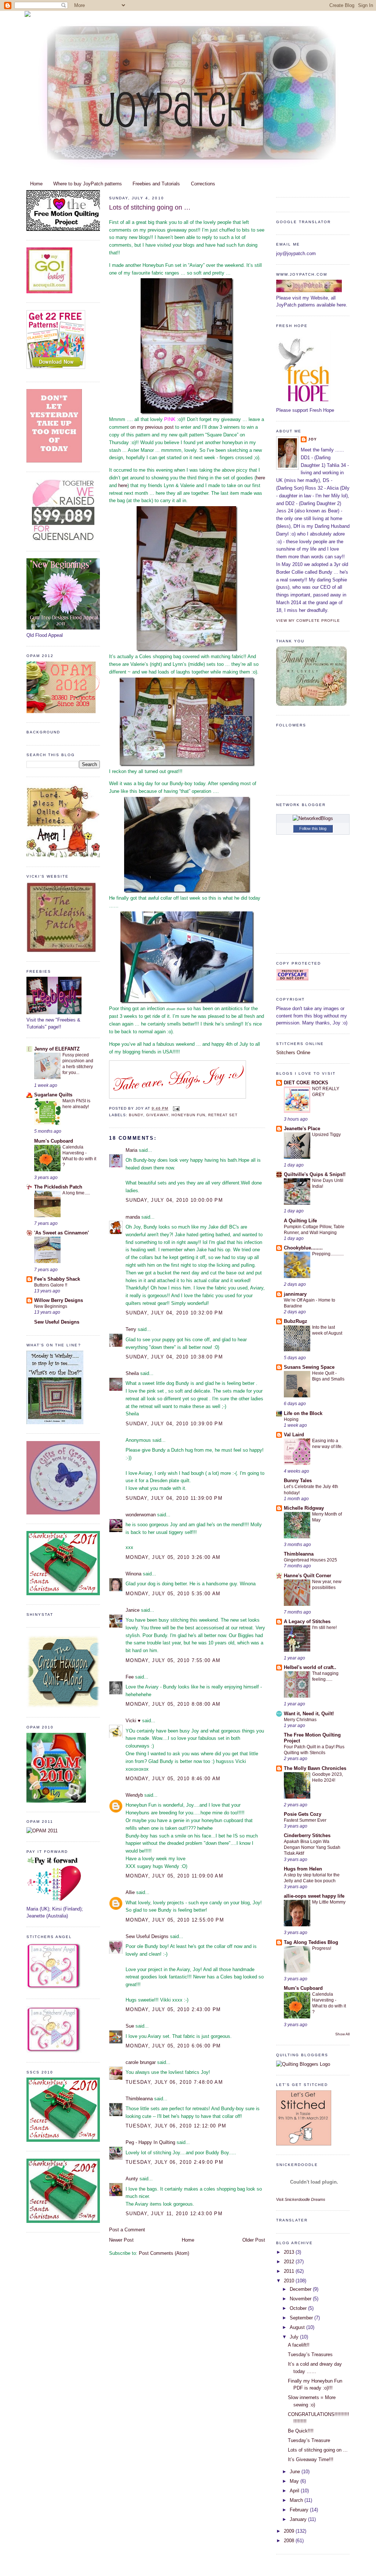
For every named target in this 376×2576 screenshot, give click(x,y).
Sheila (132, 1373)
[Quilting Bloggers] (303, 2064)
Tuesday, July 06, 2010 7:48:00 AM (174, 2082)
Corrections (203, 184)
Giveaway (157, 1115)
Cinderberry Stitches (307, 1835)
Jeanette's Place (302, 1129)
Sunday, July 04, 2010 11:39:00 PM (174, 1498)
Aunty (132, 2179)
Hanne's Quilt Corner (308, 1576)
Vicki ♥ (133, 1721)
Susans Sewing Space (309, 1367)
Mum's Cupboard (54, 1141)
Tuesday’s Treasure (309, 2440)
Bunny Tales (298, 1481)
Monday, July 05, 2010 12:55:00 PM (175, 1920)
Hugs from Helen (303, 1869)
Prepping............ (328, 1254)
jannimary (295, 1294)
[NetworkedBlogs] (313, 818)
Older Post (254, 2240)
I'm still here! (324, 1628)
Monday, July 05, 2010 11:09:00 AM (174, 1876)
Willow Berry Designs (59, 1300)
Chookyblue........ (303, 1248)
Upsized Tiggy (326, 1135)
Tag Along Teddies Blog (311, 1942)
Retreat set (223, 1115)
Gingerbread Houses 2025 (310, 1560)
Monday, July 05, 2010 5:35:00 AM (173, 1594)
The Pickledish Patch (58, 1187)
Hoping (291, 1419)
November (301, 2299)
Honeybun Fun (188, 1115)
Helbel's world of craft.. (310, 1667)
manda (133, 1217)
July (295, 2337)
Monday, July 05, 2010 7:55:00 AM (173, 1660)
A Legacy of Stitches (307, 1621)
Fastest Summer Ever (305, 1820)
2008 (290, 2541)
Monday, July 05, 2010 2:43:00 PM (173, 2009)
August (298, 2327)
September (302, 2318)
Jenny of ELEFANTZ (57, 1049)
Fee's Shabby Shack (57, 1279)
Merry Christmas (300, 1720)
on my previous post (152, 427)
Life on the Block (303, 1413)
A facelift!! (299, 2345)
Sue (130, 2026)
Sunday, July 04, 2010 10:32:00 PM (174, 1313)
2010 (290, 2281)
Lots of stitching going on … (150, 207)
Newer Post (121, 2240)
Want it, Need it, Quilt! (309, 1714)
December (301, 2289)
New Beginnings (51, 1306)
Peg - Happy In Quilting (150, 2142)
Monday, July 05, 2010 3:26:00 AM (173, 1557)
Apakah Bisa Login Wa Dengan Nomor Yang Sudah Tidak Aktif (312, 1847)
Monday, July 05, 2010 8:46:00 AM (173, 1779)
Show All (342, 2034)
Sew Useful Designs (57, 1322)
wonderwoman (141, 1515)
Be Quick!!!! (301, 2431)
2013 (290, 2252)
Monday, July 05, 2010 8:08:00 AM (173, 1704)
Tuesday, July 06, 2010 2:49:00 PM (174, 2162)
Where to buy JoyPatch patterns (88, 184)
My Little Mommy (329, 1902)
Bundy (136, 1115)
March (297, 2500)
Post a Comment (127, 2230)
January (299, 2519)
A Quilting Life (300, 1221)
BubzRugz (296, 1321)
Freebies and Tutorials (156, 184)
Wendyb (134, 1795)
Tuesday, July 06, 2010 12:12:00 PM (176, 2126)
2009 (290, 2531)
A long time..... (76, 1193)
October (299, 2308)
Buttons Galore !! (51, 1285)
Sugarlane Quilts (53, 1095)
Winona (133, 1574)
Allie (130, 1892)
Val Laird (294, 1435)
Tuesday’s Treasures (310, 2354)
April (295, 2491)
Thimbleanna (139, 2099)
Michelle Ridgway (304, 1508)
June (296, 2472)
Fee (130, 1677)
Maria (131, 1150)
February (300, 2510)
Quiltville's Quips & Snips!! (315, 1174)
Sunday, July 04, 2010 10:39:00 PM (174, 1424)
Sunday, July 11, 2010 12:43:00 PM (174, 2214)
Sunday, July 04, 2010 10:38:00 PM (174, 1357)
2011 (290, 2271)
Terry (131, 1329)
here (261, 478)
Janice (133, 1610)
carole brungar (141, 2062)
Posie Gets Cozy (303, 1814)
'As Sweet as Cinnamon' (62, 1233)
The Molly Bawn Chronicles (315, 1768)
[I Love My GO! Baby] (49, 292)
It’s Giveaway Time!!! (311, 2459)
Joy (312, 439)
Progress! (322, 1948)
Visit (301, 2199)
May (295, 2481)
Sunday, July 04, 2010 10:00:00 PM (174, 1200)
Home (36, 184)
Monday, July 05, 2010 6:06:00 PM (173, 2046)
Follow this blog (313, 828)
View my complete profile (308, 621)
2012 (290, 2262)
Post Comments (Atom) (164, 2253)
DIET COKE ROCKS (306, 1083)
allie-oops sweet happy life (314, 1896)
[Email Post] (175, 1108)
